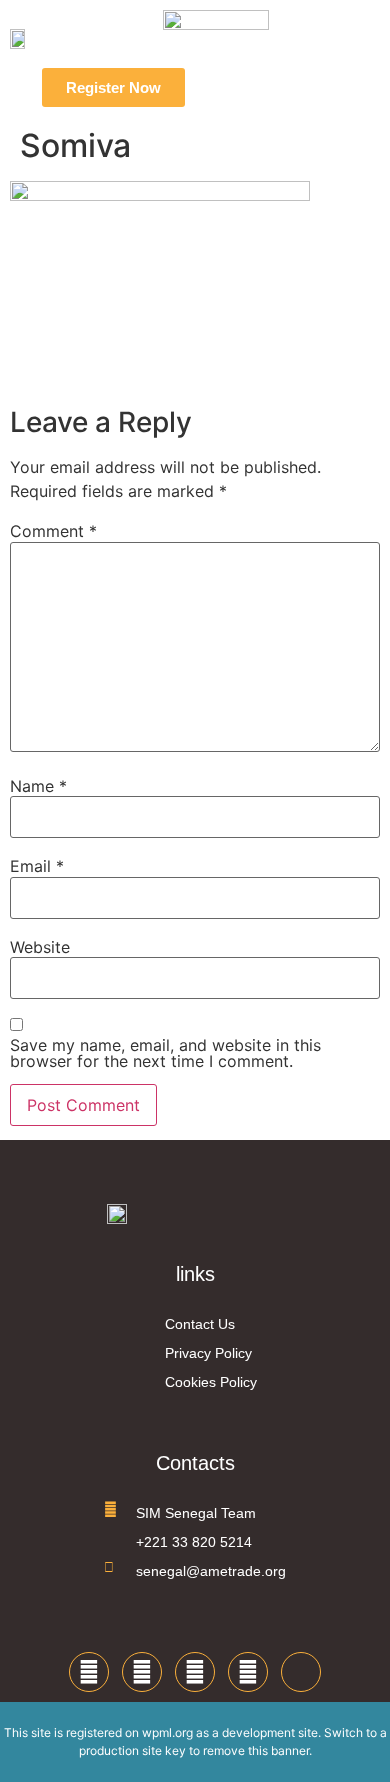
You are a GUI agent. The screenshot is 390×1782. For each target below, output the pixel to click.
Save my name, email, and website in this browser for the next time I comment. (165, 1053)
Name (38, 786)
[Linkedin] (195, 1672)
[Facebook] (89, 1672)
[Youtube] (248, 1672)
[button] (252, 88)
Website (40, 947)
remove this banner (256, 1750)
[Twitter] (142, 1672)
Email (37, 866)
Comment (53, 531)
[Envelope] (301, 1672)
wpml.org (167, 1732)
